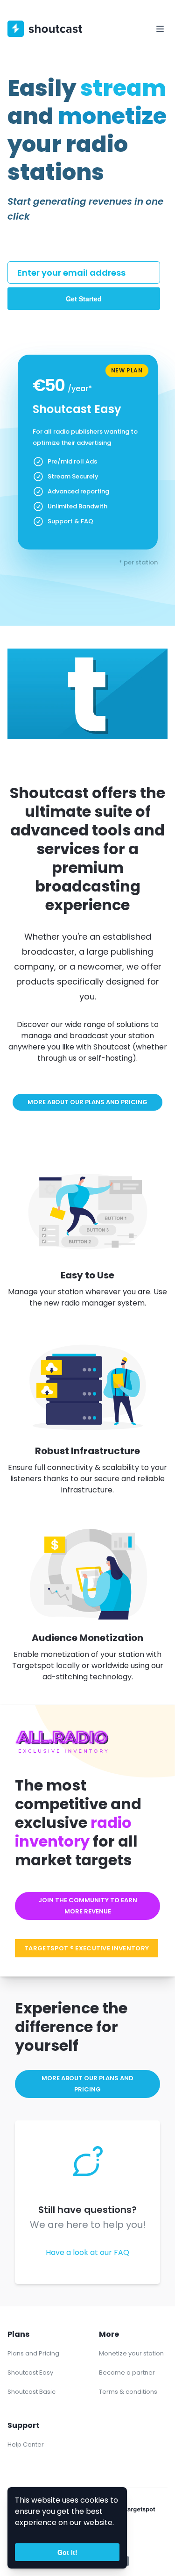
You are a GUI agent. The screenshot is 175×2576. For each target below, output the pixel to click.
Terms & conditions (128, 2392)
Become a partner (127, 2373)
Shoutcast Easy (30, 2373)
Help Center (26, 2444)
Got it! (67, 2552)
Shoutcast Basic (31, 2392)
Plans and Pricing (33, 2353)
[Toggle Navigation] (160, 29)
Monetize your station (131, 2353)
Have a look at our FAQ (87, 2252)
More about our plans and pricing (87, 1102)
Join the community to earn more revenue (88, 1906)
